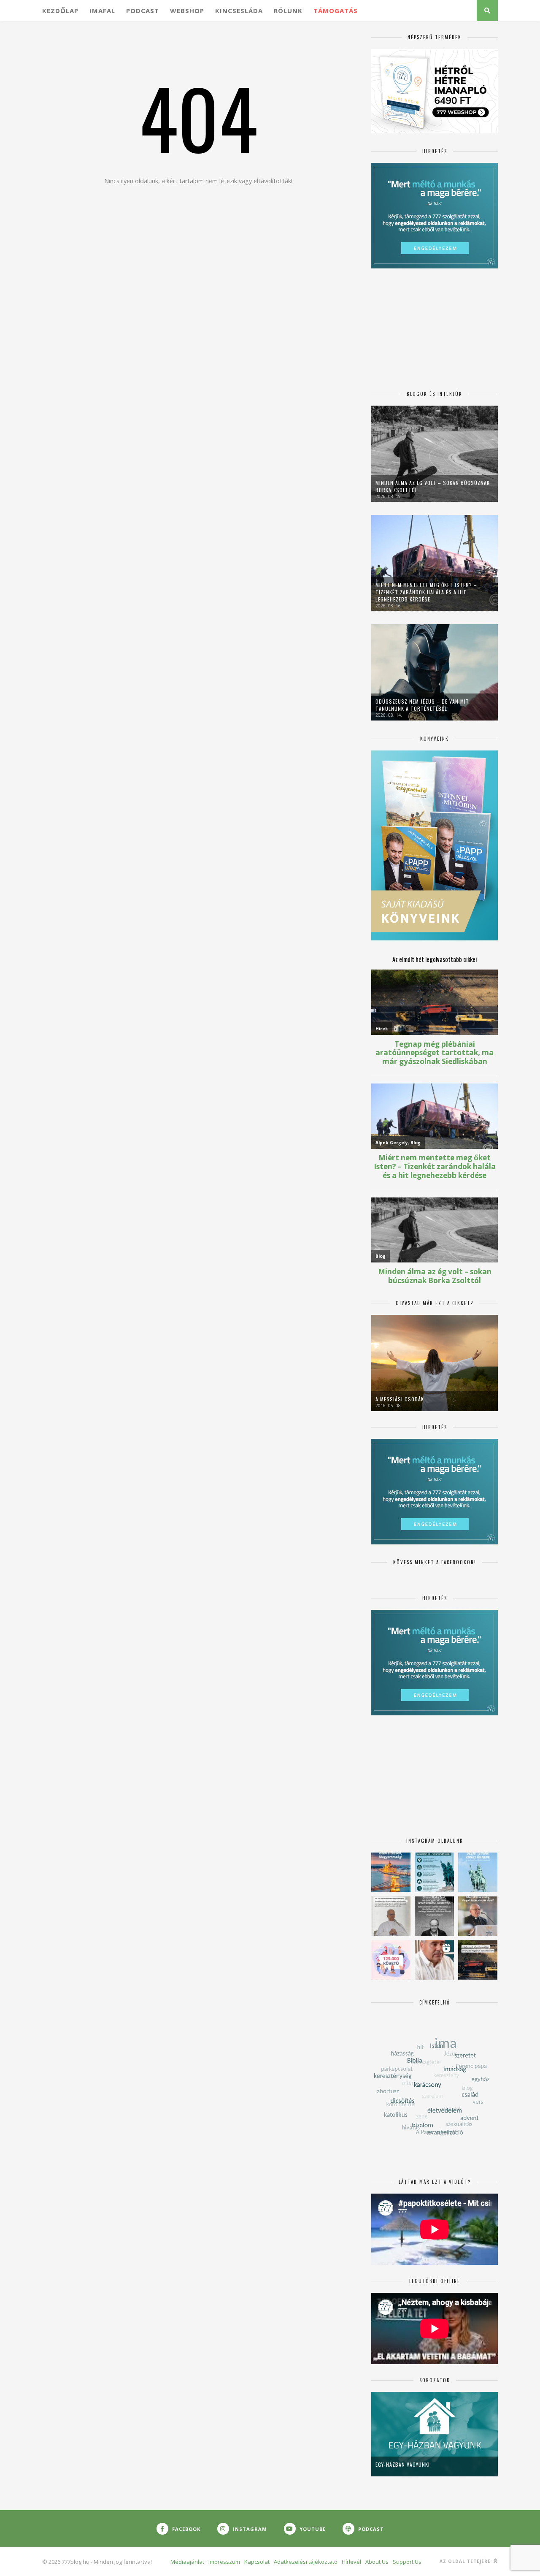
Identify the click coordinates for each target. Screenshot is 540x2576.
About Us (377, 2562)
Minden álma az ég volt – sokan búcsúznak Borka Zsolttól (433, 486)
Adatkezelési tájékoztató (306, 2562)
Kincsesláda (239, 11)
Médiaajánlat (187, 2562)
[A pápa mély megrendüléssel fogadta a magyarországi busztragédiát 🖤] (391, 1916)
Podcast (143, 11)
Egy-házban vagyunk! (403, 2464)
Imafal (102, 11)
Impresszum (224, 2562)
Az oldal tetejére (466, 2561)
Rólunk (288, 11)
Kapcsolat (257, 2562)
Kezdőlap (60, 11)
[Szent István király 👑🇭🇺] (434, 1872)
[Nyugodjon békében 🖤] (434, 1916)
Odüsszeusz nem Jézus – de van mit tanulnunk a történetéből (422, 705)
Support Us (407, 2562)
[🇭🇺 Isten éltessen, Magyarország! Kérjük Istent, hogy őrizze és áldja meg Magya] (391, 1872)
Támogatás (336, 11)
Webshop (187, 11)
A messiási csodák (400, 1399)
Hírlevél (351, 2562)
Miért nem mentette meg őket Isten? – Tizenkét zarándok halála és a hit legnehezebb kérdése (426, 592)
